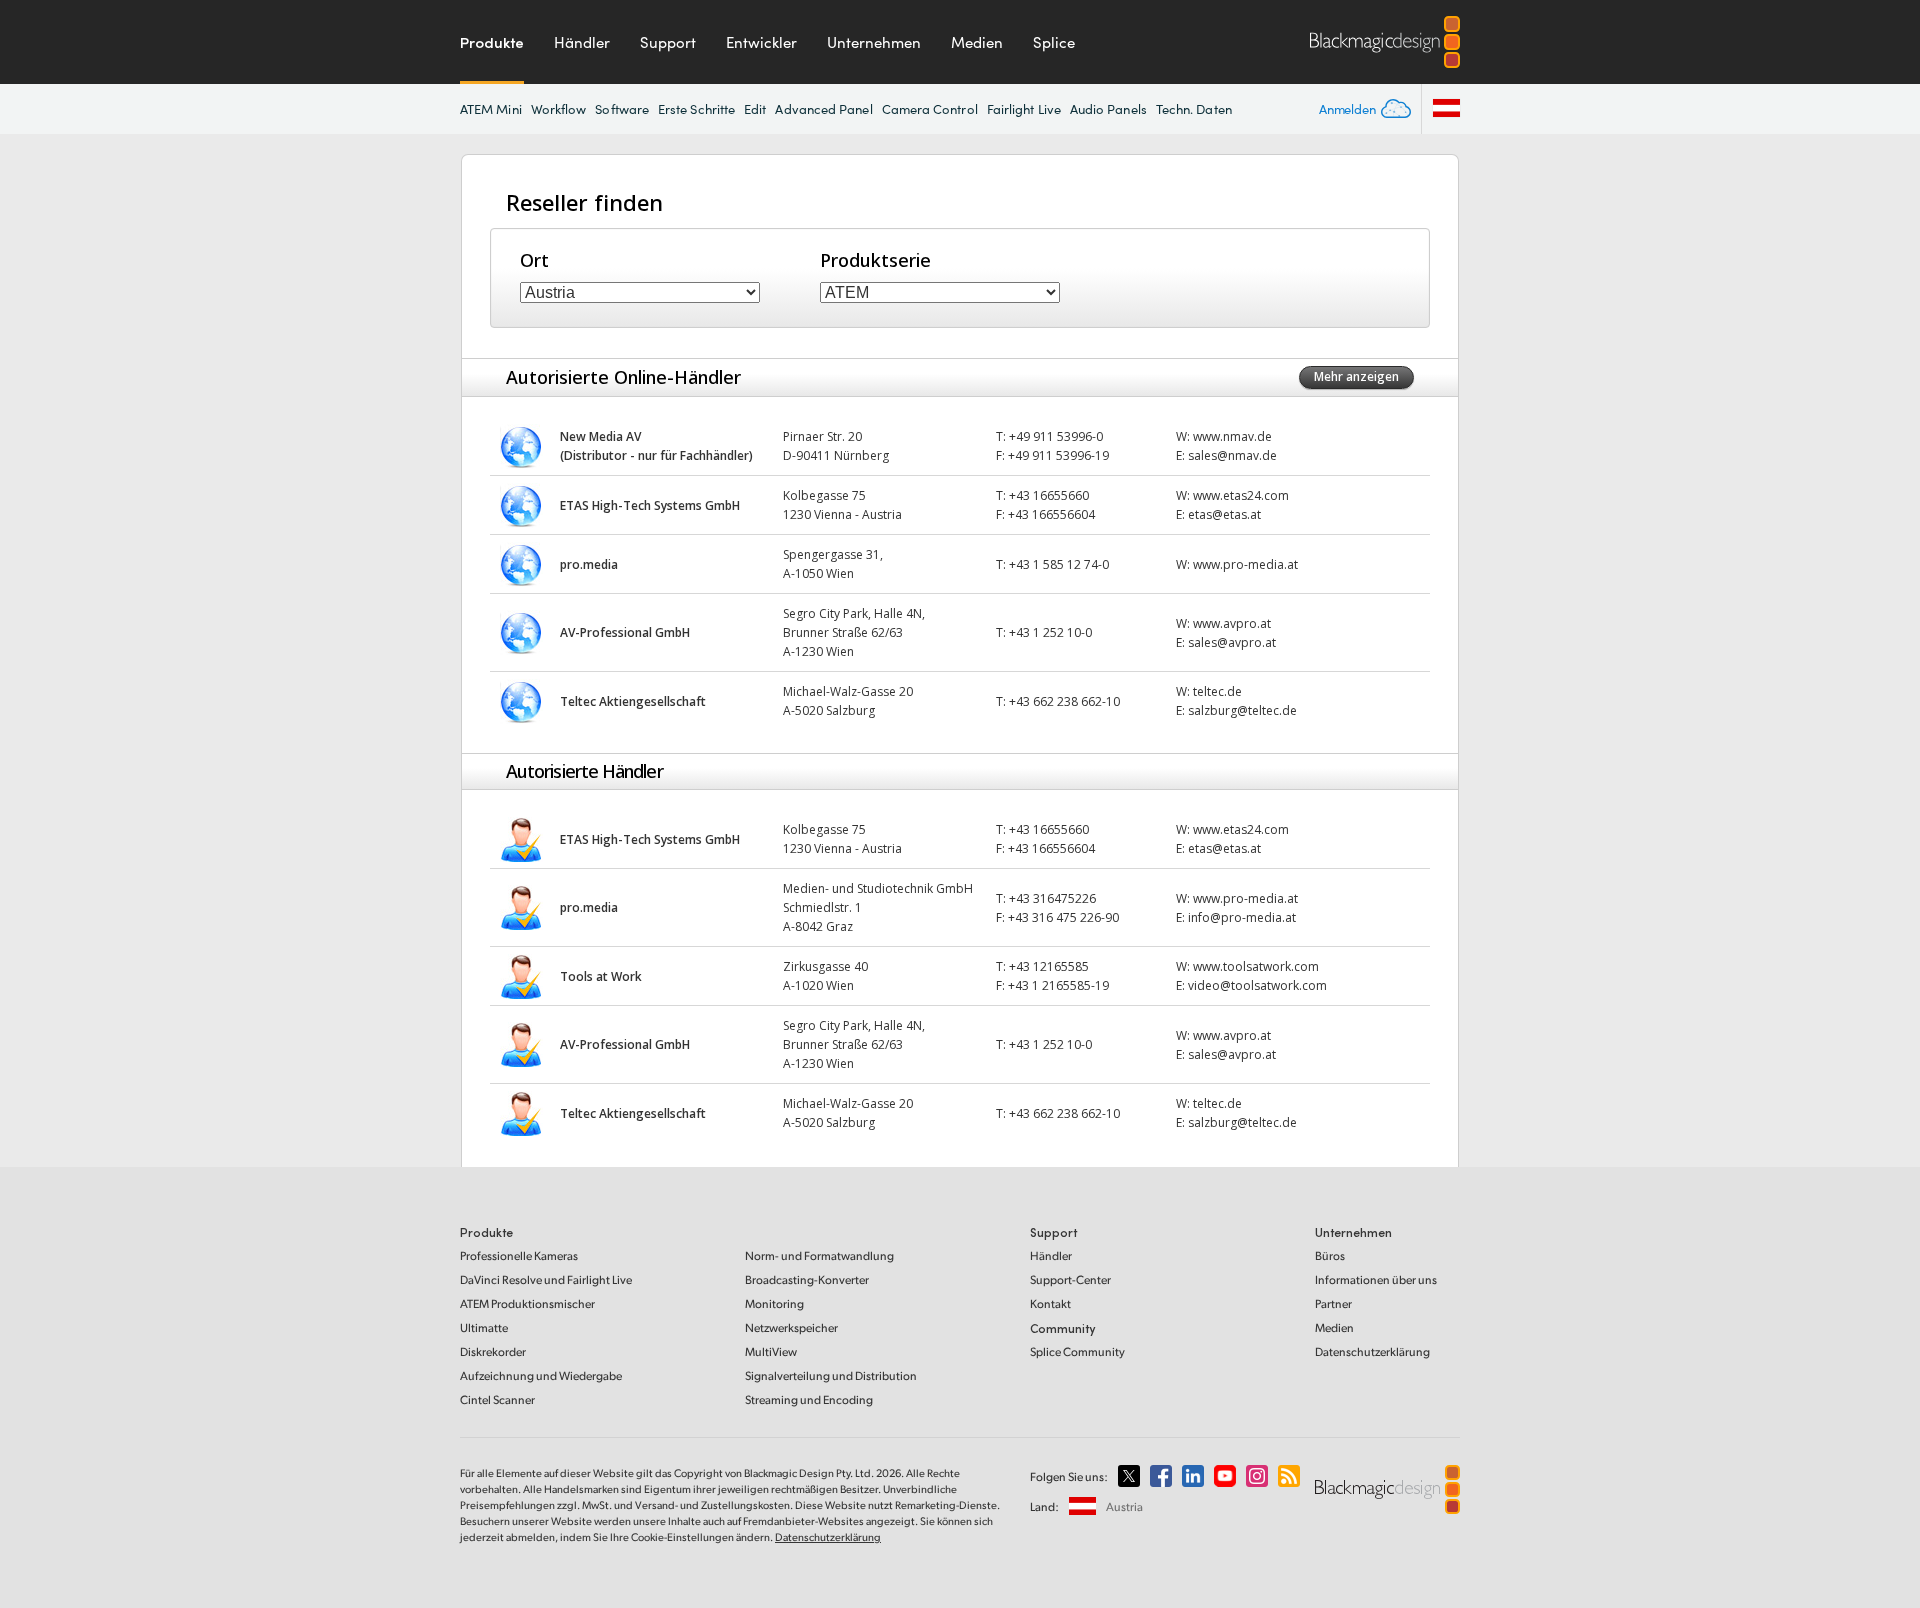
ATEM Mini (491, 109)
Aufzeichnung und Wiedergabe (541, 1375)
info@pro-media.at (1242, 917)
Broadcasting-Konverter (807, 1279)
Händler (582, 42)
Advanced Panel (823, 109)
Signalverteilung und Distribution (831, 1375)
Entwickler (761, 42)
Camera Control (930, 109)
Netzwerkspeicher (791, 1327)
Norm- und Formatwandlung (819, 1255)
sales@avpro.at (1232, 642)
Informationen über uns (1376, 1279)
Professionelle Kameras (519, 1255)
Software (622, 109)
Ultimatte (484, 1327)
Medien (977, 42)
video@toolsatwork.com (1257, 985)
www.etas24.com (1241, 495)
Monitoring (774, 1303)
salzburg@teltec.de (1242, 710)
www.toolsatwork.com (1256, 966)
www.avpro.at (1232, 623)
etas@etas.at (1224, 514)
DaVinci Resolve (546, 1279)
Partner (1333, 1303)
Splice (1054, 42)
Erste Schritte (696, 109)
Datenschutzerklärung (1372, 1351)
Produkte (492, 42)
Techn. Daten (1194, 109)
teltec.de (1217, 691)
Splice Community (1077, 1351)
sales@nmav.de (1232, 455)
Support (668, 42)
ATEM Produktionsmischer (527, 1303)
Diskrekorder (493, 1351)
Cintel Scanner (497, 1399)
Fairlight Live (1024, 109)
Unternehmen (874, 42)
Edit (755, 109)
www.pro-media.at (1245, 564)
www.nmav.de (1232, 436)
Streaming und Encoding (809, 1399)
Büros (1330, 1255)
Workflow (559, 109)
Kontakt (1050, 1303)
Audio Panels (1108, 109)
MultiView (771, 1351)
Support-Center (1070, 1279)
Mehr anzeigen (1356, 376)
